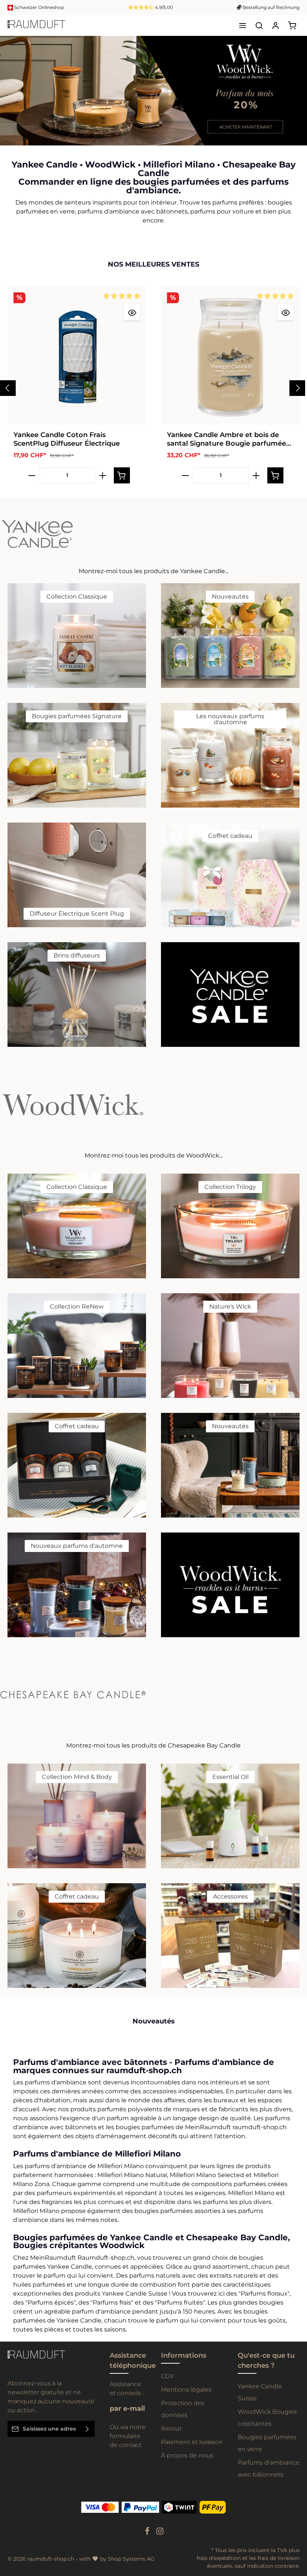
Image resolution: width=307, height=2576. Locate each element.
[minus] (32, 478)
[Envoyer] (87, 2431)
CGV (167, 2379)
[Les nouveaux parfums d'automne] (230, 758)
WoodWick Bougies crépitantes (267, 2420)
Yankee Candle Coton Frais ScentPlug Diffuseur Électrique (67, 442)
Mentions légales (186, 2392)
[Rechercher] (259, 25)
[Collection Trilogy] (230, 1229)
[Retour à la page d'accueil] (36, 25)
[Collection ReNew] (77, 1348)
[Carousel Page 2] (295, 96)
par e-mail (127, 2411)
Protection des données (183, 2412)
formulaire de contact (126, 2443)
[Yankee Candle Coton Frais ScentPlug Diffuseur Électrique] (77, 358)
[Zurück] (283, 140)
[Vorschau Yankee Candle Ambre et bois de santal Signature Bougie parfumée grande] (285, 315)
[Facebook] (148, 2536)
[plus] (103, 478)
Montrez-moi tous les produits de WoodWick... (154, 1158)
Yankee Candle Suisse (260, 2395)
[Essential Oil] (230, 1819)
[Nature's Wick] (230, 1348)
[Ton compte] (276, 25)
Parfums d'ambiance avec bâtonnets (269, 2471)
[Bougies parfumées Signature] (77, 758)
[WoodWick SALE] (230, 1587)
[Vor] (299, 140)
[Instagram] (160, 2536)
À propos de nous (187, 2458)
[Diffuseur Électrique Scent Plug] (77, 877)
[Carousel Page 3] (295, 103)
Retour (171, 2431)
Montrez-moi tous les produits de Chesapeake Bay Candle (153, 1748)
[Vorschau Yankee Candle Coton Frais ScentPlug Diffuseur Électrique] (132, 315)
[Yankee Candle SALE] (230, 997)
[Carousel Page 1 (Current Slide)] (295, 88)
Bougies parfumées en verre (267, 2446)
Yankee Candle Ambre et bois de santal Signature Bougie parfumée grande (227, 442)
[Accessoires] (230, 1938)
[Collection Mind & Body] (77, 1819)
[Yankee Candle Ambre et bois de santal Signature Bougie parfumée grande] (230, 358)
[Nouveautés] (230, 638)
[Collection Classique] (77, 638)
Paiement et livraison (192, 2445)
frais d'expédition (219, 2561)
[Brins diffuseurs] (77, 997)
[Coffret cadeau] (230, 877)
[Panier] (292, 25)
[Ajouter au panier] (122, 478)
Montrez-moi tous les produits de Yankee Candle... (153, 574)
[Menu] (243, 25)
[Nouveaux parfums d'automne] (77, 1587)
